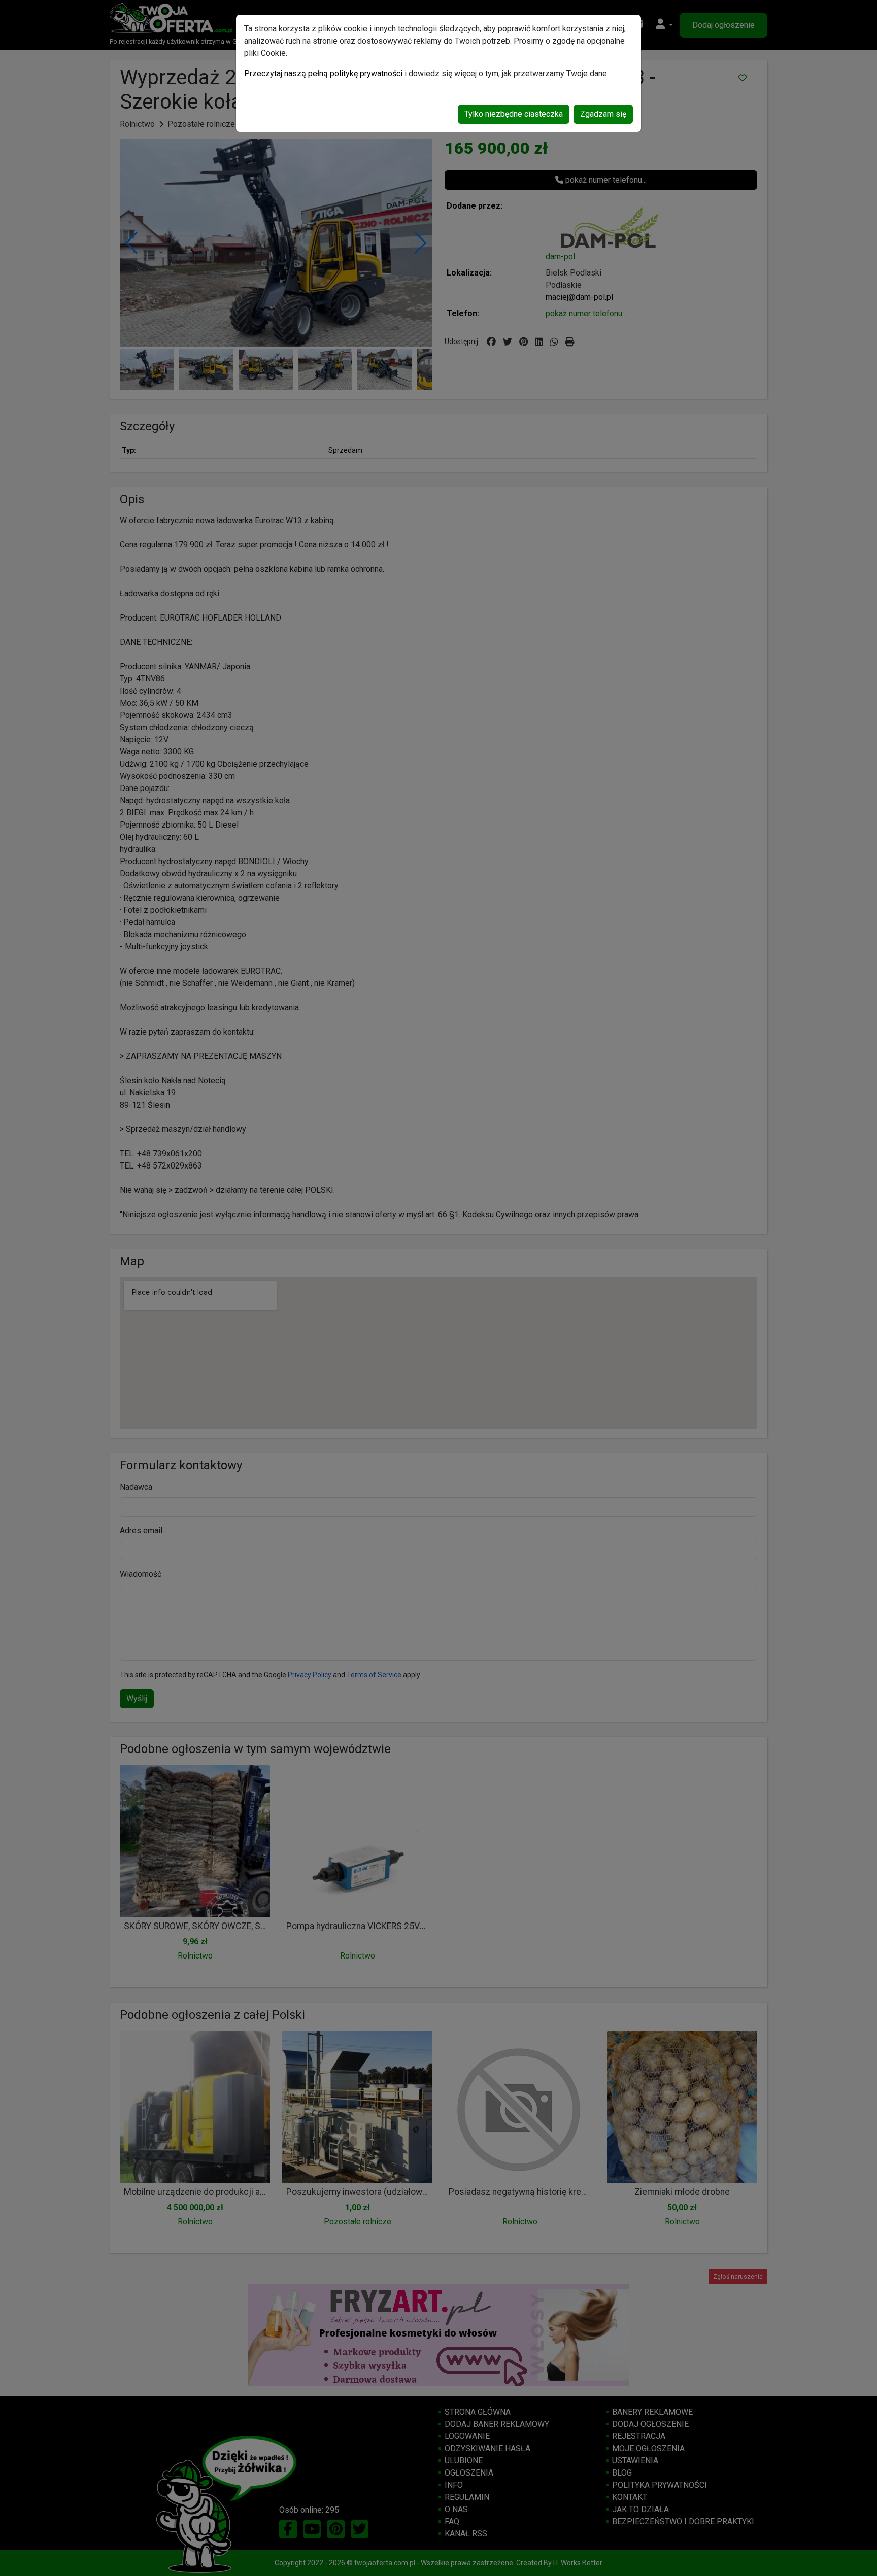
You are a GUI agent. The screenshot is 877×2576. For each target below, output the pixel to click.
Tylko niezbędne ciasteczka (514, 114)
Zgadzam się (603, 114)
